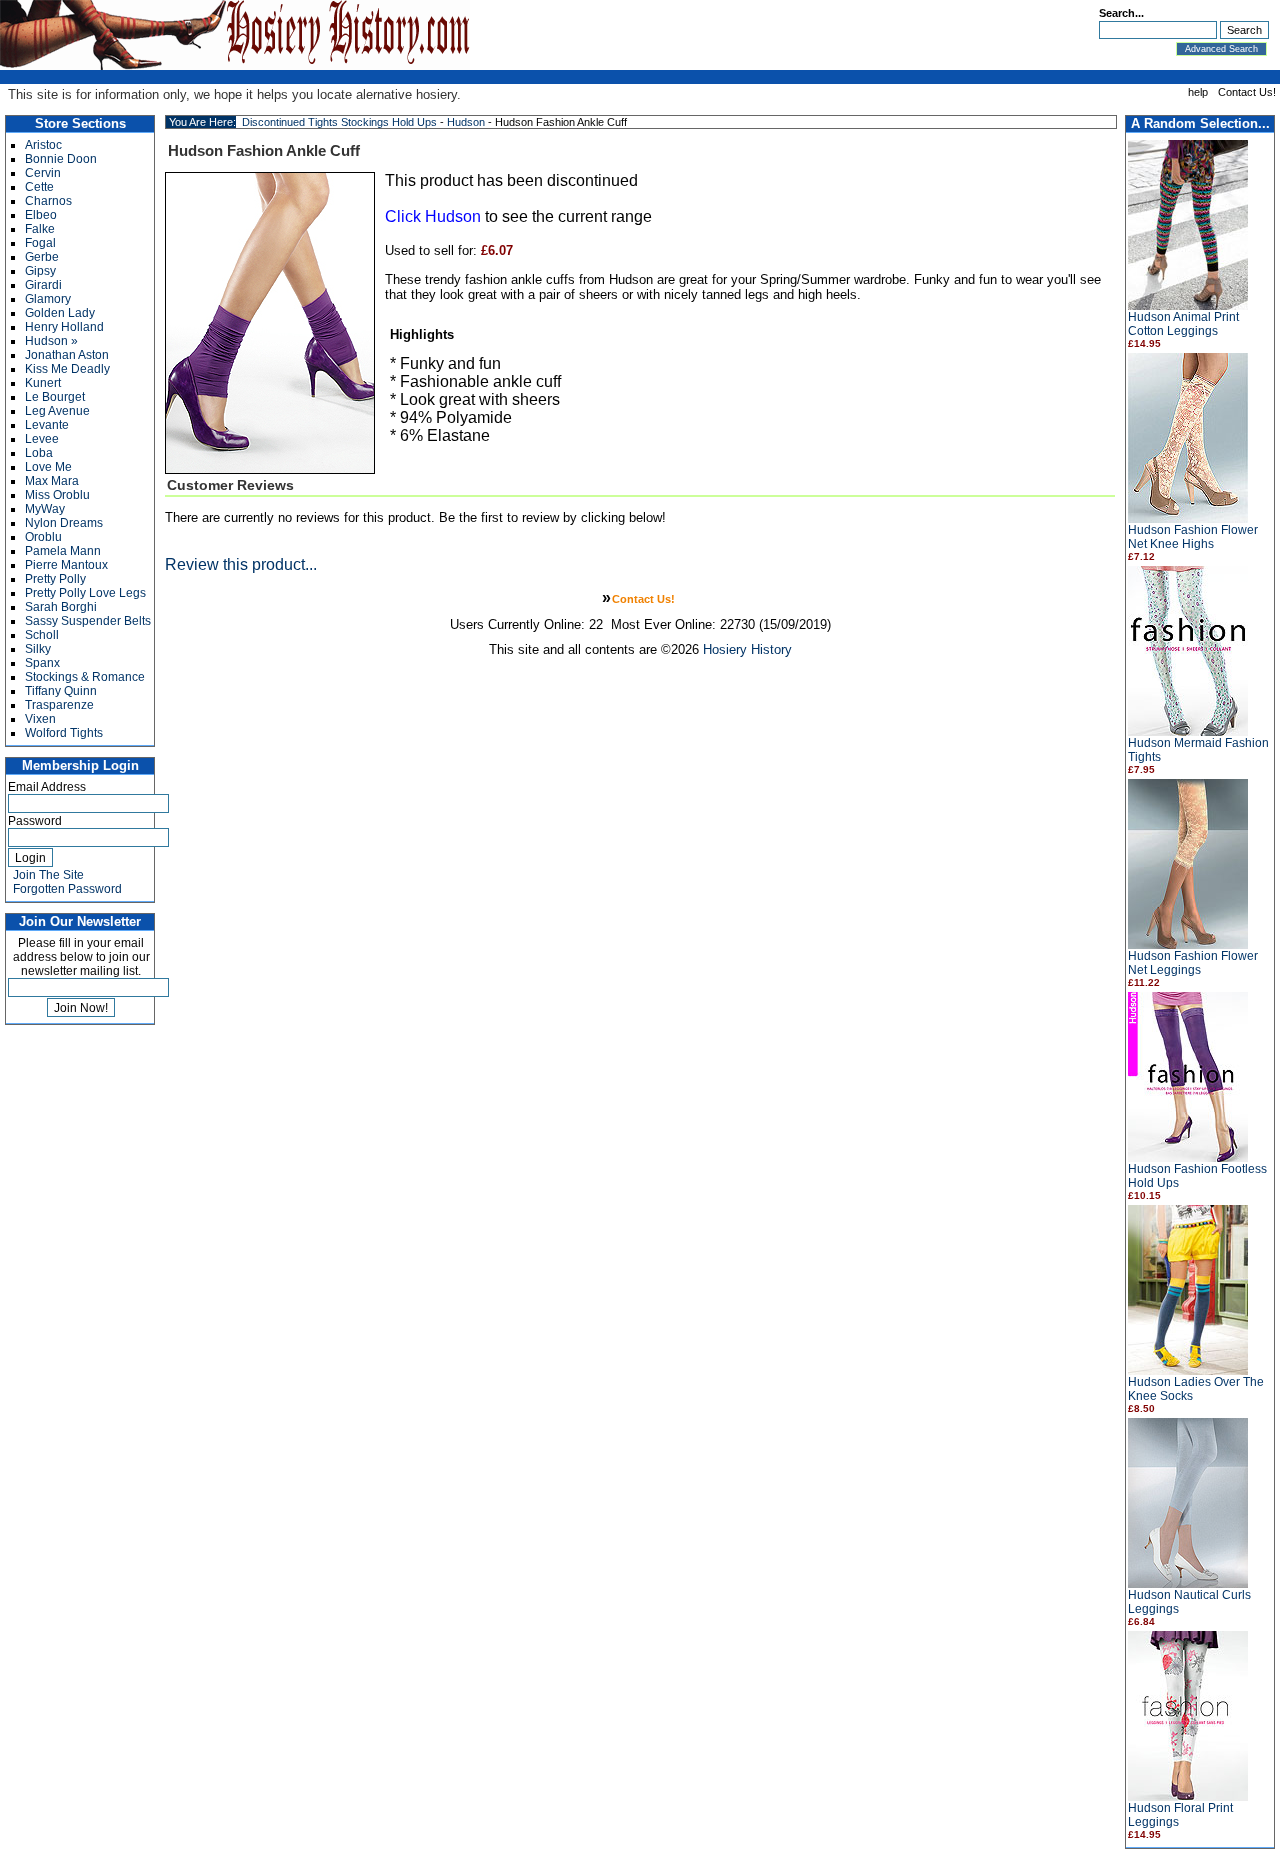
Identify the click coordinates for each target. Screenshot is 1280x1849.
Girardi (43, 285)
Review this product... (241, 564)
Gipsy (40, 271)
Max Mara (52, 481)
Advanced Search (1221, 49)
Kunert (43, 383)
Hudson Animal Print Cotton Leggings (1183, 324)
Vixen (40, 719)
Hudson (466, 122)
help (1198, 92)
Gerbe (42, 257)
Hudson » (51, 341)
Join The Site (48, 875)
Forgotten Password (67, 889)
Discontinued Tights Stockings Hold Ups (339, 122)
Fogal (40, 243)
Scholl (42, 635)
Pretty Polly (55, 579)
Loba (39, 453)
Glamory (48, 299)
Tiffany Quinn (61, 691)
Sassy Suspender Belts (88, 621)
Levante (47, 425)
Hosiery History (747, 649)
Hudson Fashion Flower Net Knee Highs (1193, 537)
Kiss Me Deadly (67, 369)
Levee (42, 439)
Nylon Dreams (64, 523)
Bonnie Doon (61, 159)
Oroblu (43, 537)
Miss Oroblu (57, 495)
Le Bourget (55, 397)
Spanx (42, 663)
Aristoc (43, 145)
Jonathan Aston (67, 355)
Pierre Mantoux (66, 565)
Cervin (43, 173)
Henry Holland (64, 327)
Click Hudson (433, 216)
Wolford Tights (64, 733)
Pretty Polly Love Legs (85, 593)
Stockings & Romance (85, 677)
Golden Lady (60, 313)
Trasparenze (59, 705)
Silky (38, 649)
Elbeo (41, 215)
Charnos (48, 201)
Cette (39, 187)
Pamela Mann (63, 551)
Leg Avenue (57, 411)
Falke (40, 229)
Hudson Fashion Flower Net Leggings (1193, 963)
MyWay (45, 509)
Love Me (48, 467)
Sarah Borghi (61, 607)
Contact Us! (1247, 92)
